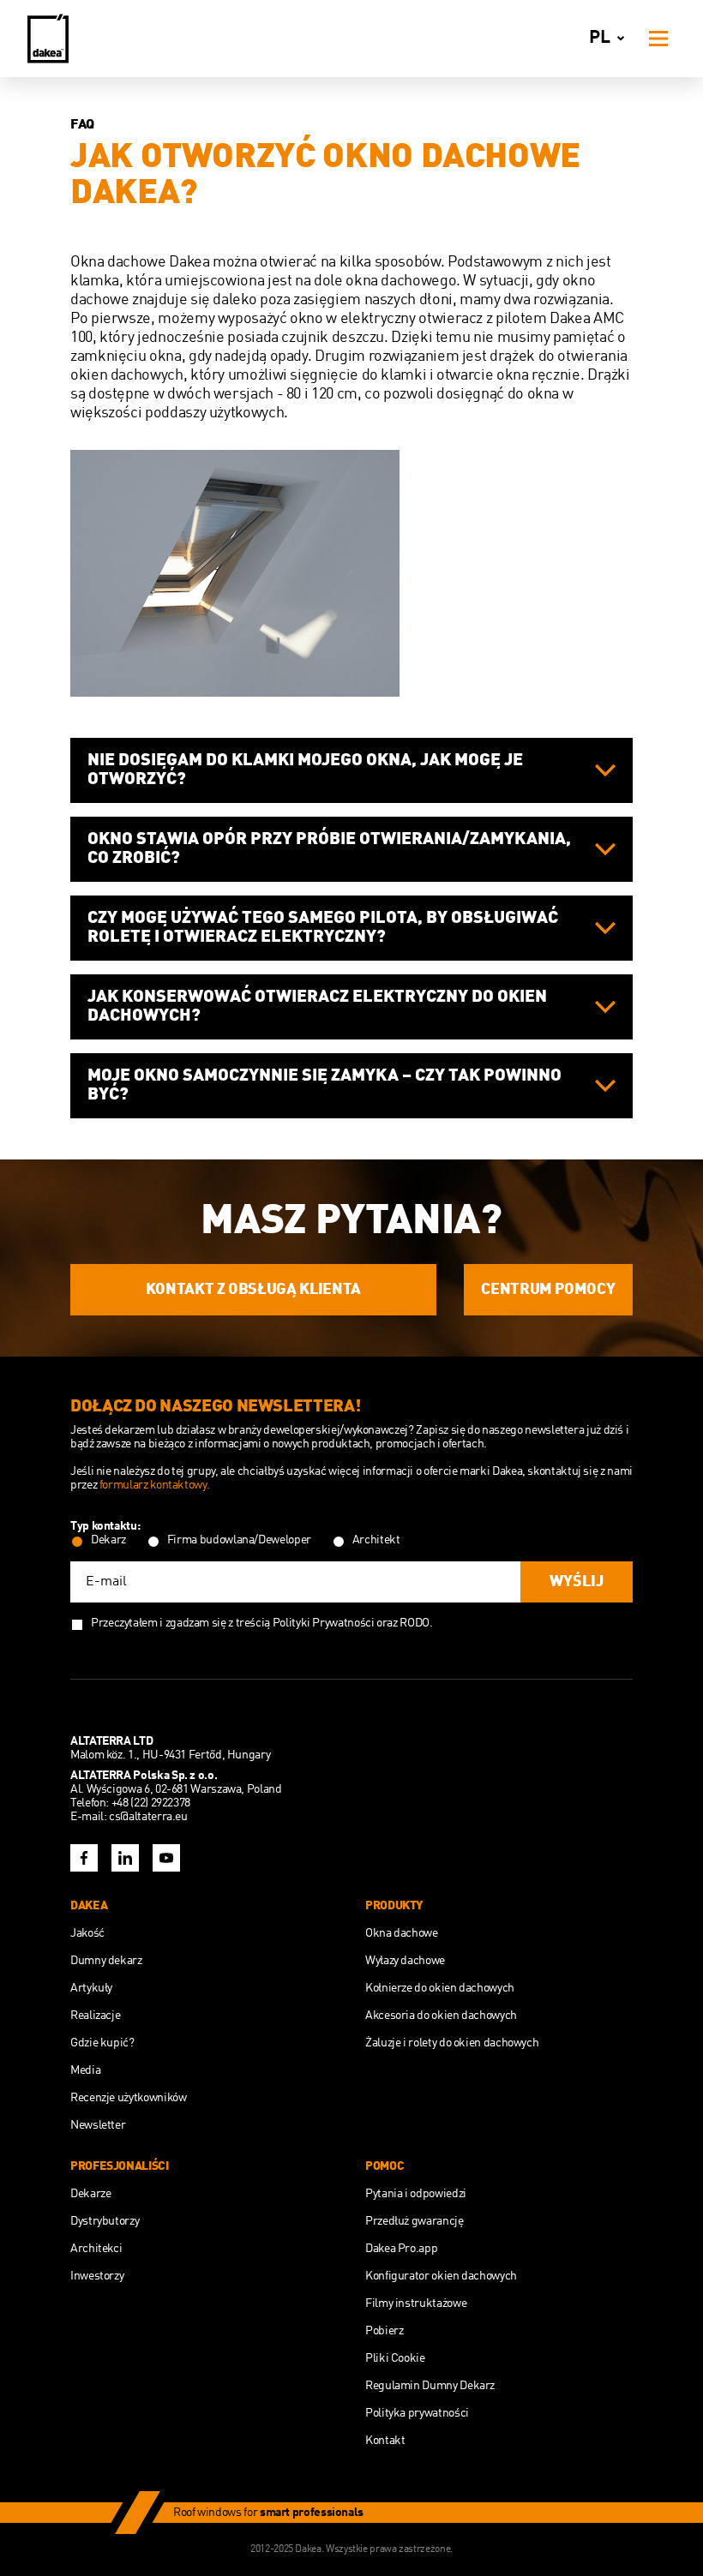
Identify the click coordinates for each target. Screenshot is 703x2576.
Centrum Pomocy (548, 1290)
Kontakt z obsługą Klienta (253, 1290)
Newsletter (98, 2125)
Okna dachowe (402, 1933)
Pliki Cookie (395, 2358)
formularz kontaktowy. (154, 1485)
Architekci (96, 2249)
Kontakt (385, 2441)
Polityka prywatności (417, 2413)
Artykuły (91, 1988)
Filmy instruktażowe (416, 2303)
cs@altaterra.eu (148, 1817)
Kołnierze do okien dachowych (440, 1988)
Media (85, 2070)
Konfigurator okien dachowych (441, 2276)
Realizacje (95, 2016)
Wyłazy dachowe (405, 1961)
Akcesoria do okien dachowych (441, 2016)
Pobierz (384, 2331)
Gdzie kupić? (102, 2043)
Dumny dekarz (106, 1961)
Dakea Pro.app (401, 2249)
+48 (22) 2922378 (151, 1803)
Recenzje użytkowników (128, 2098)
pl (600, 38)
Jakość (87, 1933)
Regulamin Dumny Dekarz (430, 2386)
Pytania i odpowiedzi (416, 2194)
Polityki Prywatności (324, 1623)
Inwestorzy (97, 2276)
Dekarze (90, 2194)
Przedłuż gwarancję (415, 2221)
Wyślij (577, 1582)
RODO (415, 1623)
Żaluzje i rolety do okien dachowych (452, 2043)
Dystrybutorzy (105, 2221)
